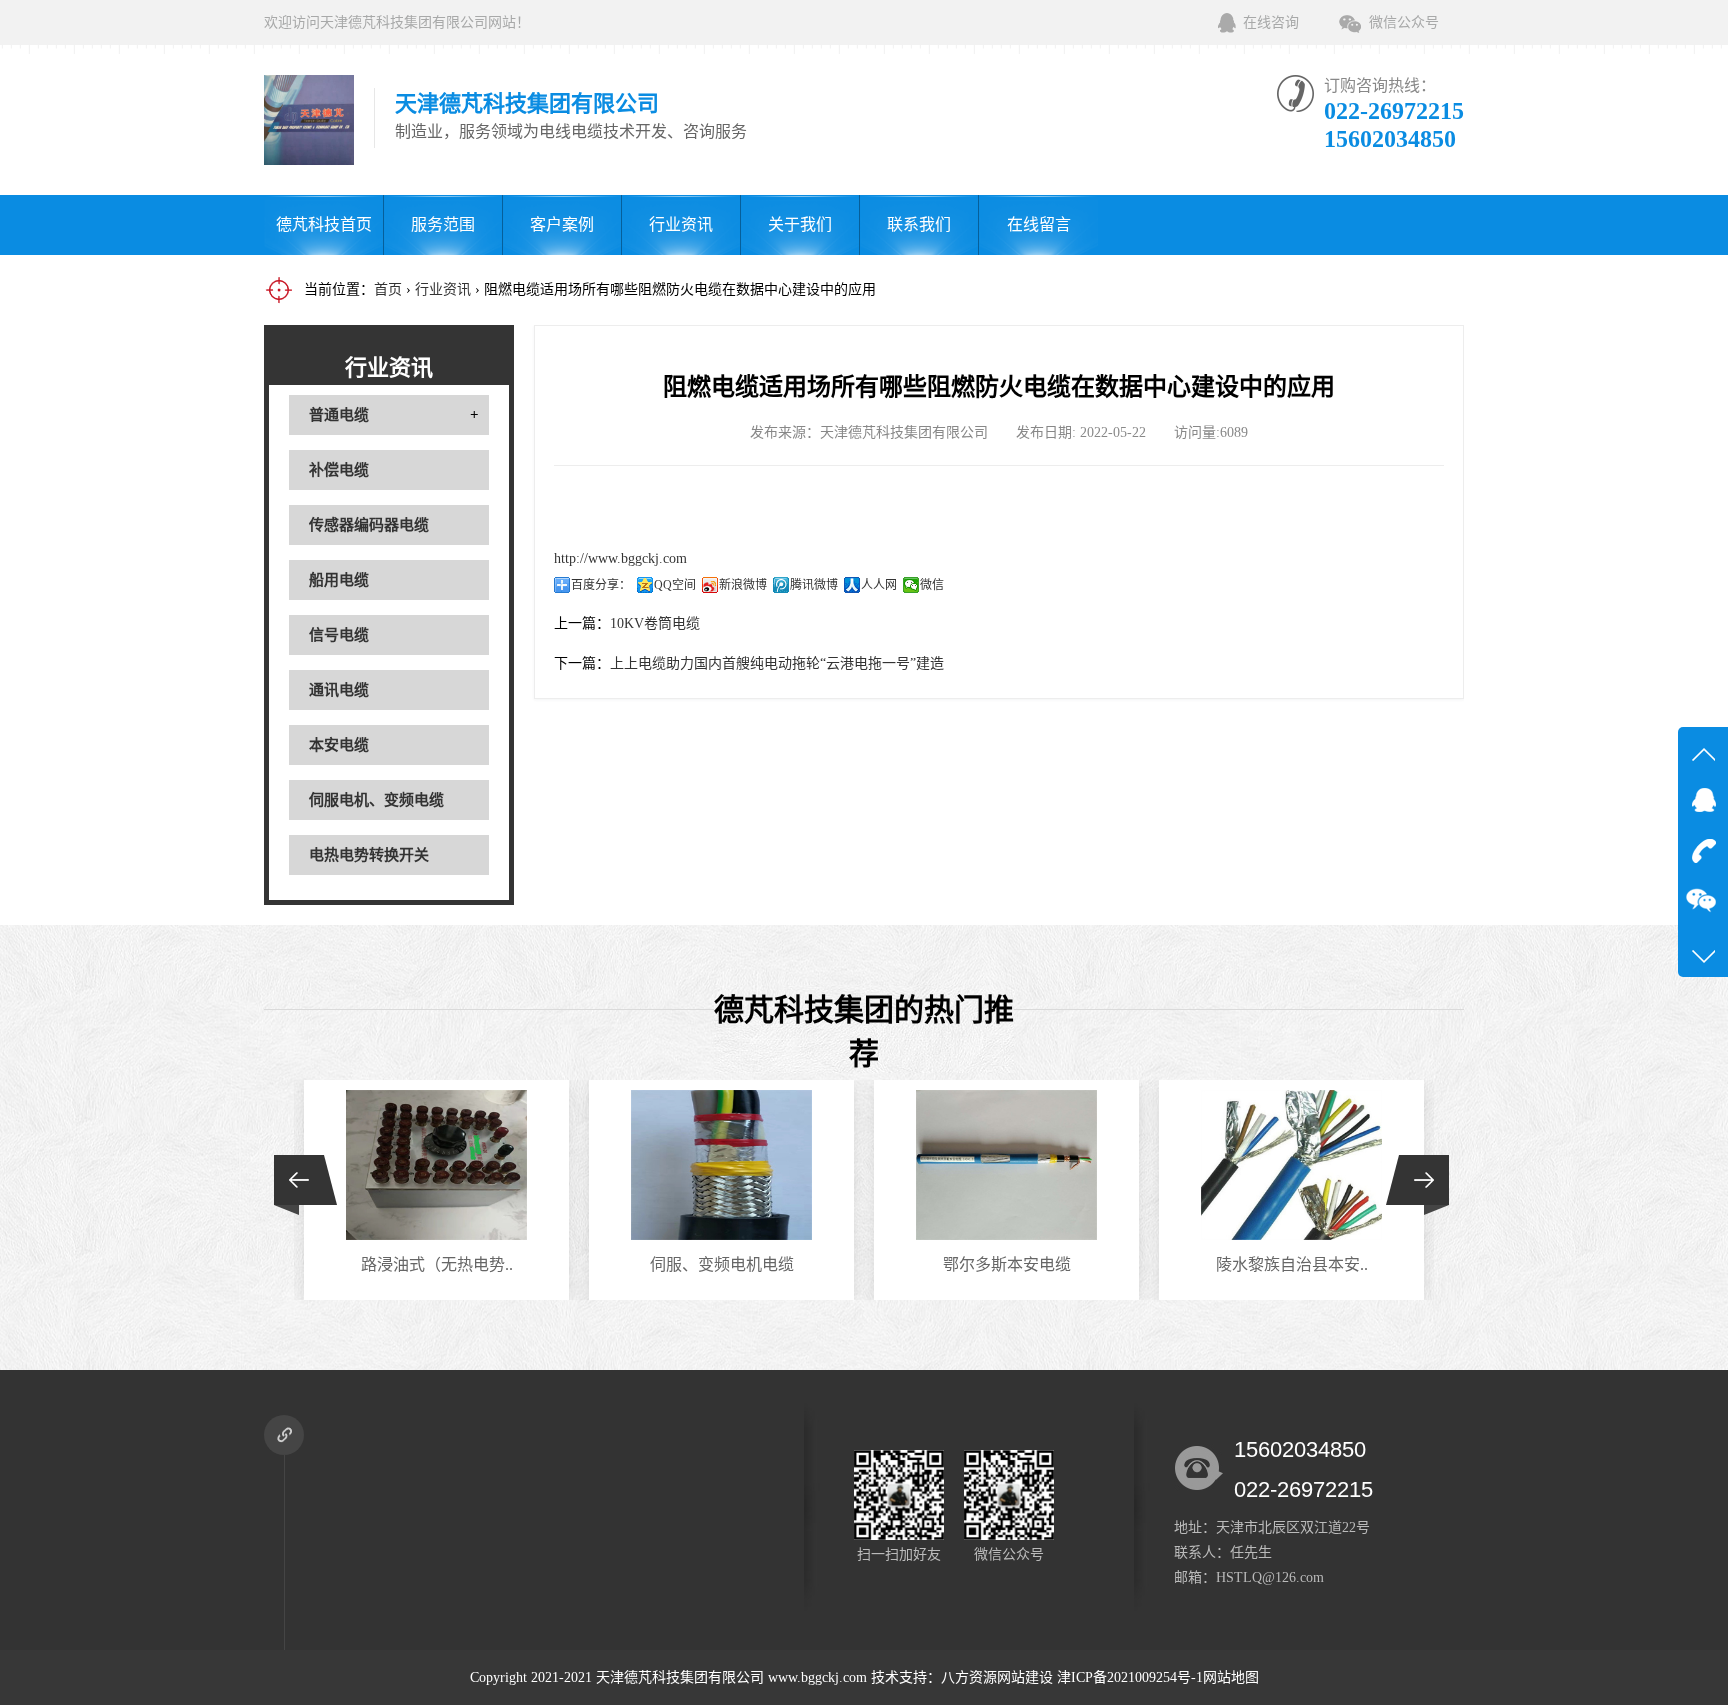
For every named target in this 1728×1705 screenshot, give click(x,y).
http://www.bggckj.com (620, 558)
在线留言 (1039, 224)
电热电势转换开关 (369, 855)
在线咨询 (1271, 22)
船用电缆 (339, 580)
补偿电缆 (339, 470)
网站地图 (1231, 1677)
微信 (932, 585)
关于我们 (800, 224)
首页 (388, 289)
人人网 (879, 585)
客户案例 (562, 224)
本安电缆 (339, 745)
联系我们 (919, 224)
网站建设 (1025, 1677)
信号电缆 (339, 635)
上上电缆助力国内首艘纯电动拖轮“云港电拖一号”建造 (777, 663)
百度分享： (601, 585)
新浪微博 (743, 585)
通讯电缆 (339, 690)
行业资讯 (681, 224)
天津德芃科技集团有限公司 (680, 1677)
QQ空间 (675, 585)
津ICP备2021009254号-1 (1130, 1677)
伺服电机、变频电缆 (376, 800)
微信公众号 (1404, 22)
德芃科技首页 (324, 224)
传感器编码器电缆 (369, 525)
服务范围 (443, 224)
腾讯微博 (814, 585)
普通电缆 (339, 415)
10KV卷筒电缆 (655, 623)
